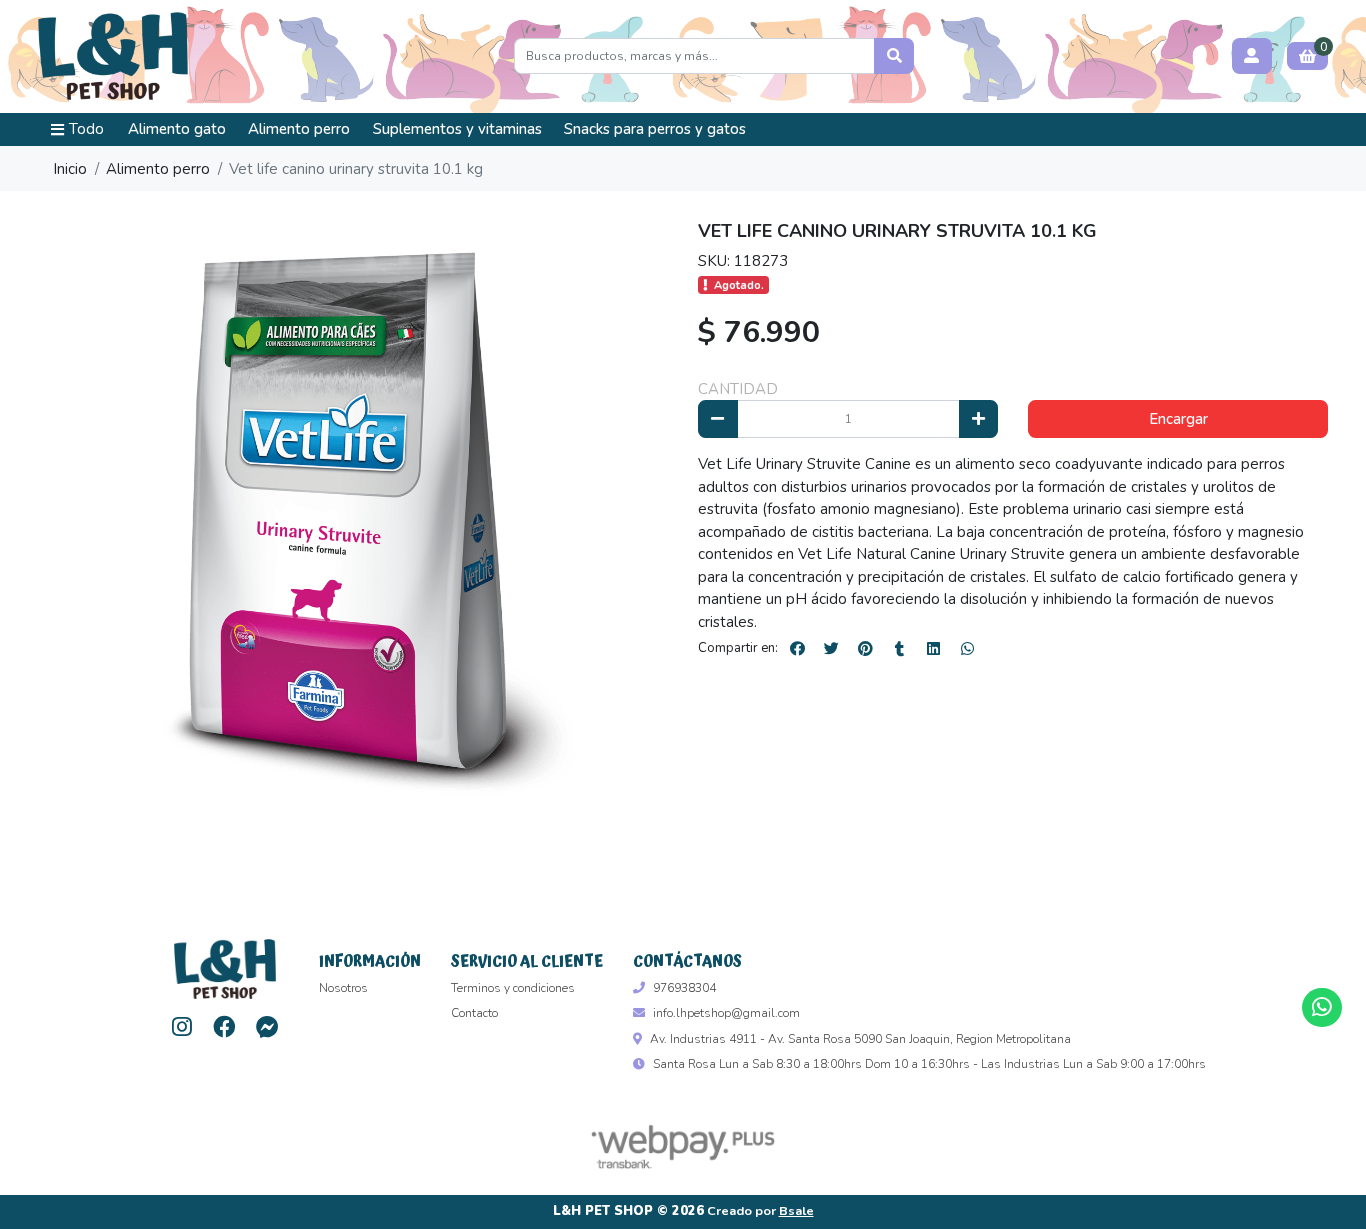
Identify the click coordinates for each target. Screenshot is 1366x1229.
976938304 (684, 988)
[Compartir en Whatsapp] (967, 648)
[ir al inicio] (224, 969)
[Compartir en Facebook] (797, 648)
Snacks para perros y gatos (655, 129)
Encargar (1178, 419)
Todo (86, 129)
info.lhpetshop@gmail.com (726, 1013)
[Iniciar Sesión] (1252, 56)
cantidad (738, 389)
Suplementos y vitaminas (457, 129)
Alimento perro (299, 129)
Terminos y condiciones (513, 988)
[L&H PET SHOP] (113, 57)
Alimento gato (177, 129)
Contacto (474, 1013)
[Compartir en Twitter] (831, 648)
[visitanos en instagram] (181, 1027)
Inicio (70, 169)
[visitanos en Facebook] (224, 1027)
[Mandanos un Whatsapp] (1321, 1007)
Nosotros (343, 988)
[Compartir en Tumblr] (899, 648)
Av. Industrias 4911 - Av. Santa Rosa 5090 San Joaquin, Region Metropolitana (860, 1039)
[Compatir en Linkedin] (933, 648)
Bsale (796, 1211)
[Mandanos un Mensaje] (267, 1027)
